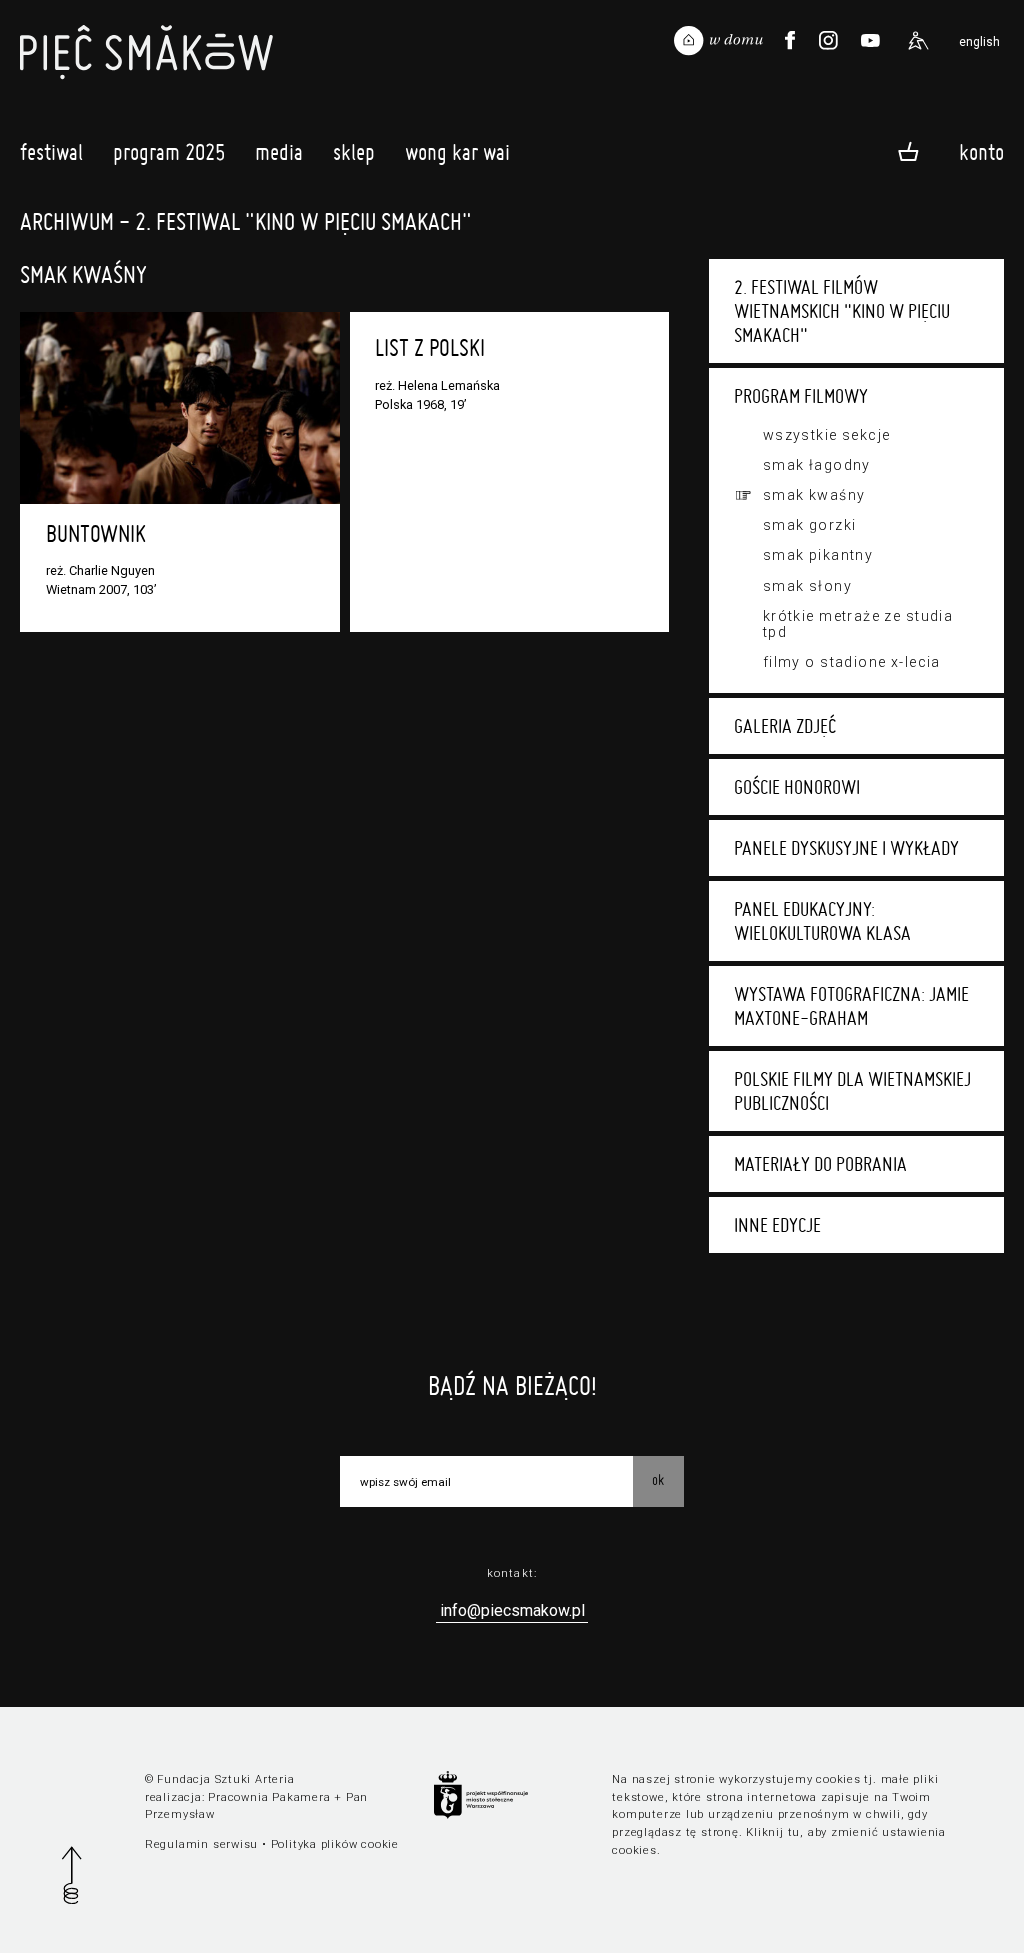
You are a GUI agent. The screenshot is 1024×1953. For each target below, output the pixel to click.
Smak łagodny (817, 465)
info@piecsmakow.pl (512, 1610)
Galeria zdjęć (785, 726)
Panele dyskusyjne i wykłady (846, 848)
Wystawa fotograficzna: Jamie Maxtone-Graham (851, 1006)
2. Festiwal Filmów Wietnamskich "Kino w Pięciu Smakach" (842, 311)
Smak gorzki (810, 525)
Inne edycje (777, 1225)
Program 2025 (169, 152)
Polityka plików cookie (335, 1844)
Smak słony (807, 586)
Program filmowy (801, 396)
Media (279, 152)
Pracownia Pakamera (269, 1797)
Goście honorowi (797, 787)
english (979, 42)
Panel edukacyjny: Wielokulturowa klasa (822, 921)
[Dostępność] (918, 41)
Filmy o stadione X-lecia (852, 662)
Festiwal (51, 152)
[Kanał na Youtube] (870, 41)
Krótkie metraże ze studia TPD (858, 624)
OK (658, 1480)
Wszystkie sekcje (827, 435)
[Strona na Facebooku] (789, 41)
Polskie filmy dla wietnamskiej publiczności (852, 1091)
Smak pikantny (818, 555)
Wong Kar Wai (457, 152)
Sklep (354, 152)
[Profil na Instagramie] (829, 41)
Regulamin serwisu (201, 1844)
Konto (981, 151)
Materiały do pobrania (820, 1164)
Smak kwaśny (814, 495)
